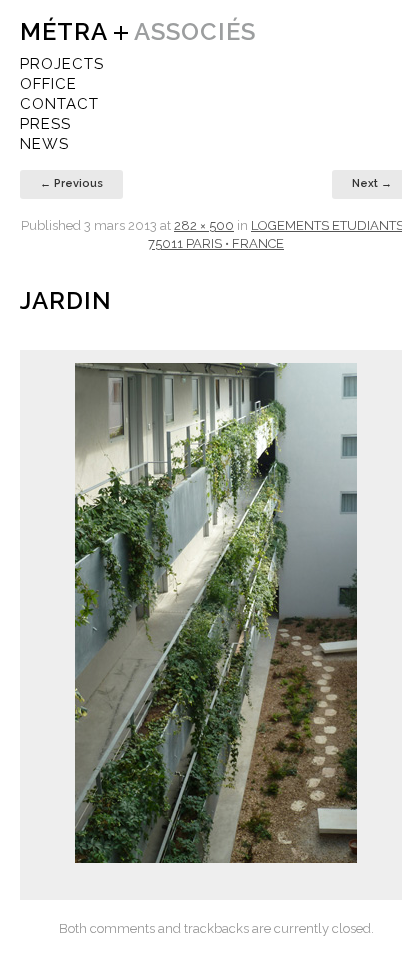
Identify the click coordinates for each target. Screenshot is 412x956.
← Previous (71, 183)
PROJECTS (62, 64)
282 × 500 (204, 225)
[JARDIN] (216, 613)
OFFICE (48, 84)
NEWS (44, 144)
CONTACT (59, 104)
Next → (372, 183)
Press (45, 124)
